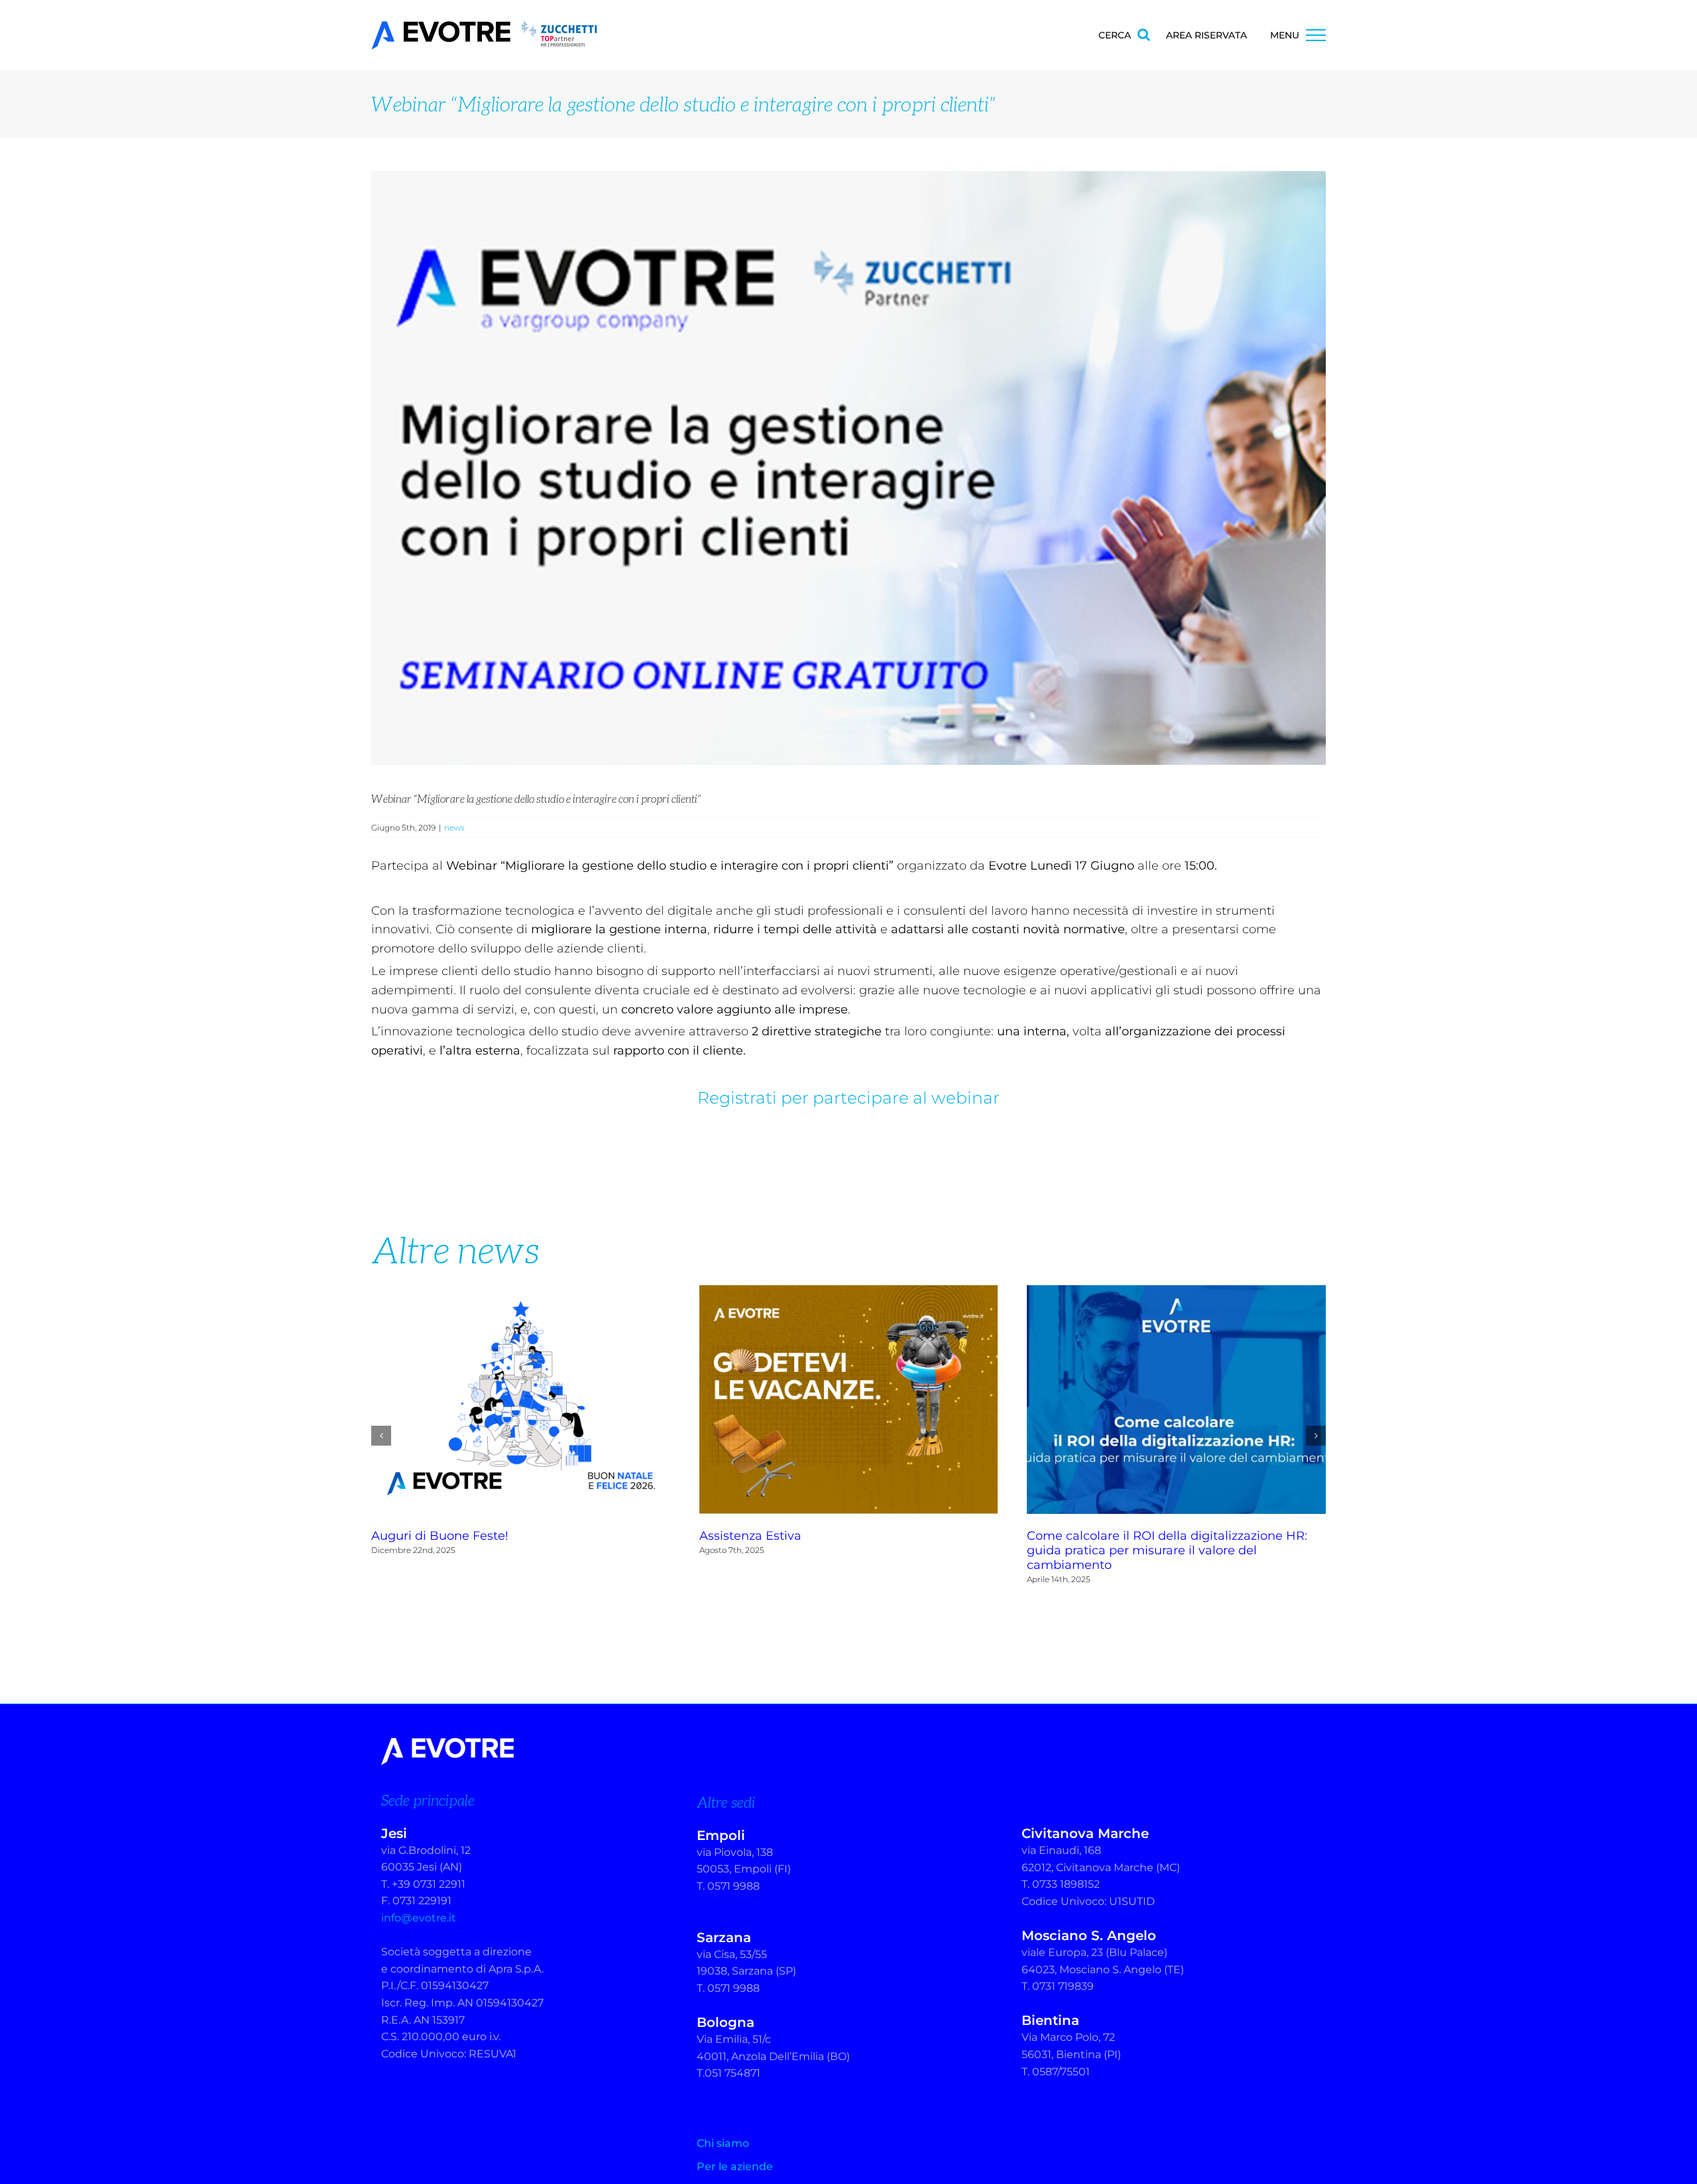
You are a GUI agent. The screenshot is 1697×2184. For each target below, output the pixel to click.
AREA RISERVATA (1206, 35)
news (454, 828)
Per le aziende (735, 2152)
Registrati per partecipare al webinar (848, 1098)
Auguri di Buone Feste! (848, 1400)
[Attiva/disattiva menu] (1316, 35)
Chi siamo (723, 2129)
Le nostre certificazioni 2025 (521, 1400)
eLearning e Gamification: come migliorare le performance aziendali (1177, 1400)
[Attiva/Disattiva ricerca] (1144, 34)
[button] (381, 1428)
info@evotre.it (419, 1903)
